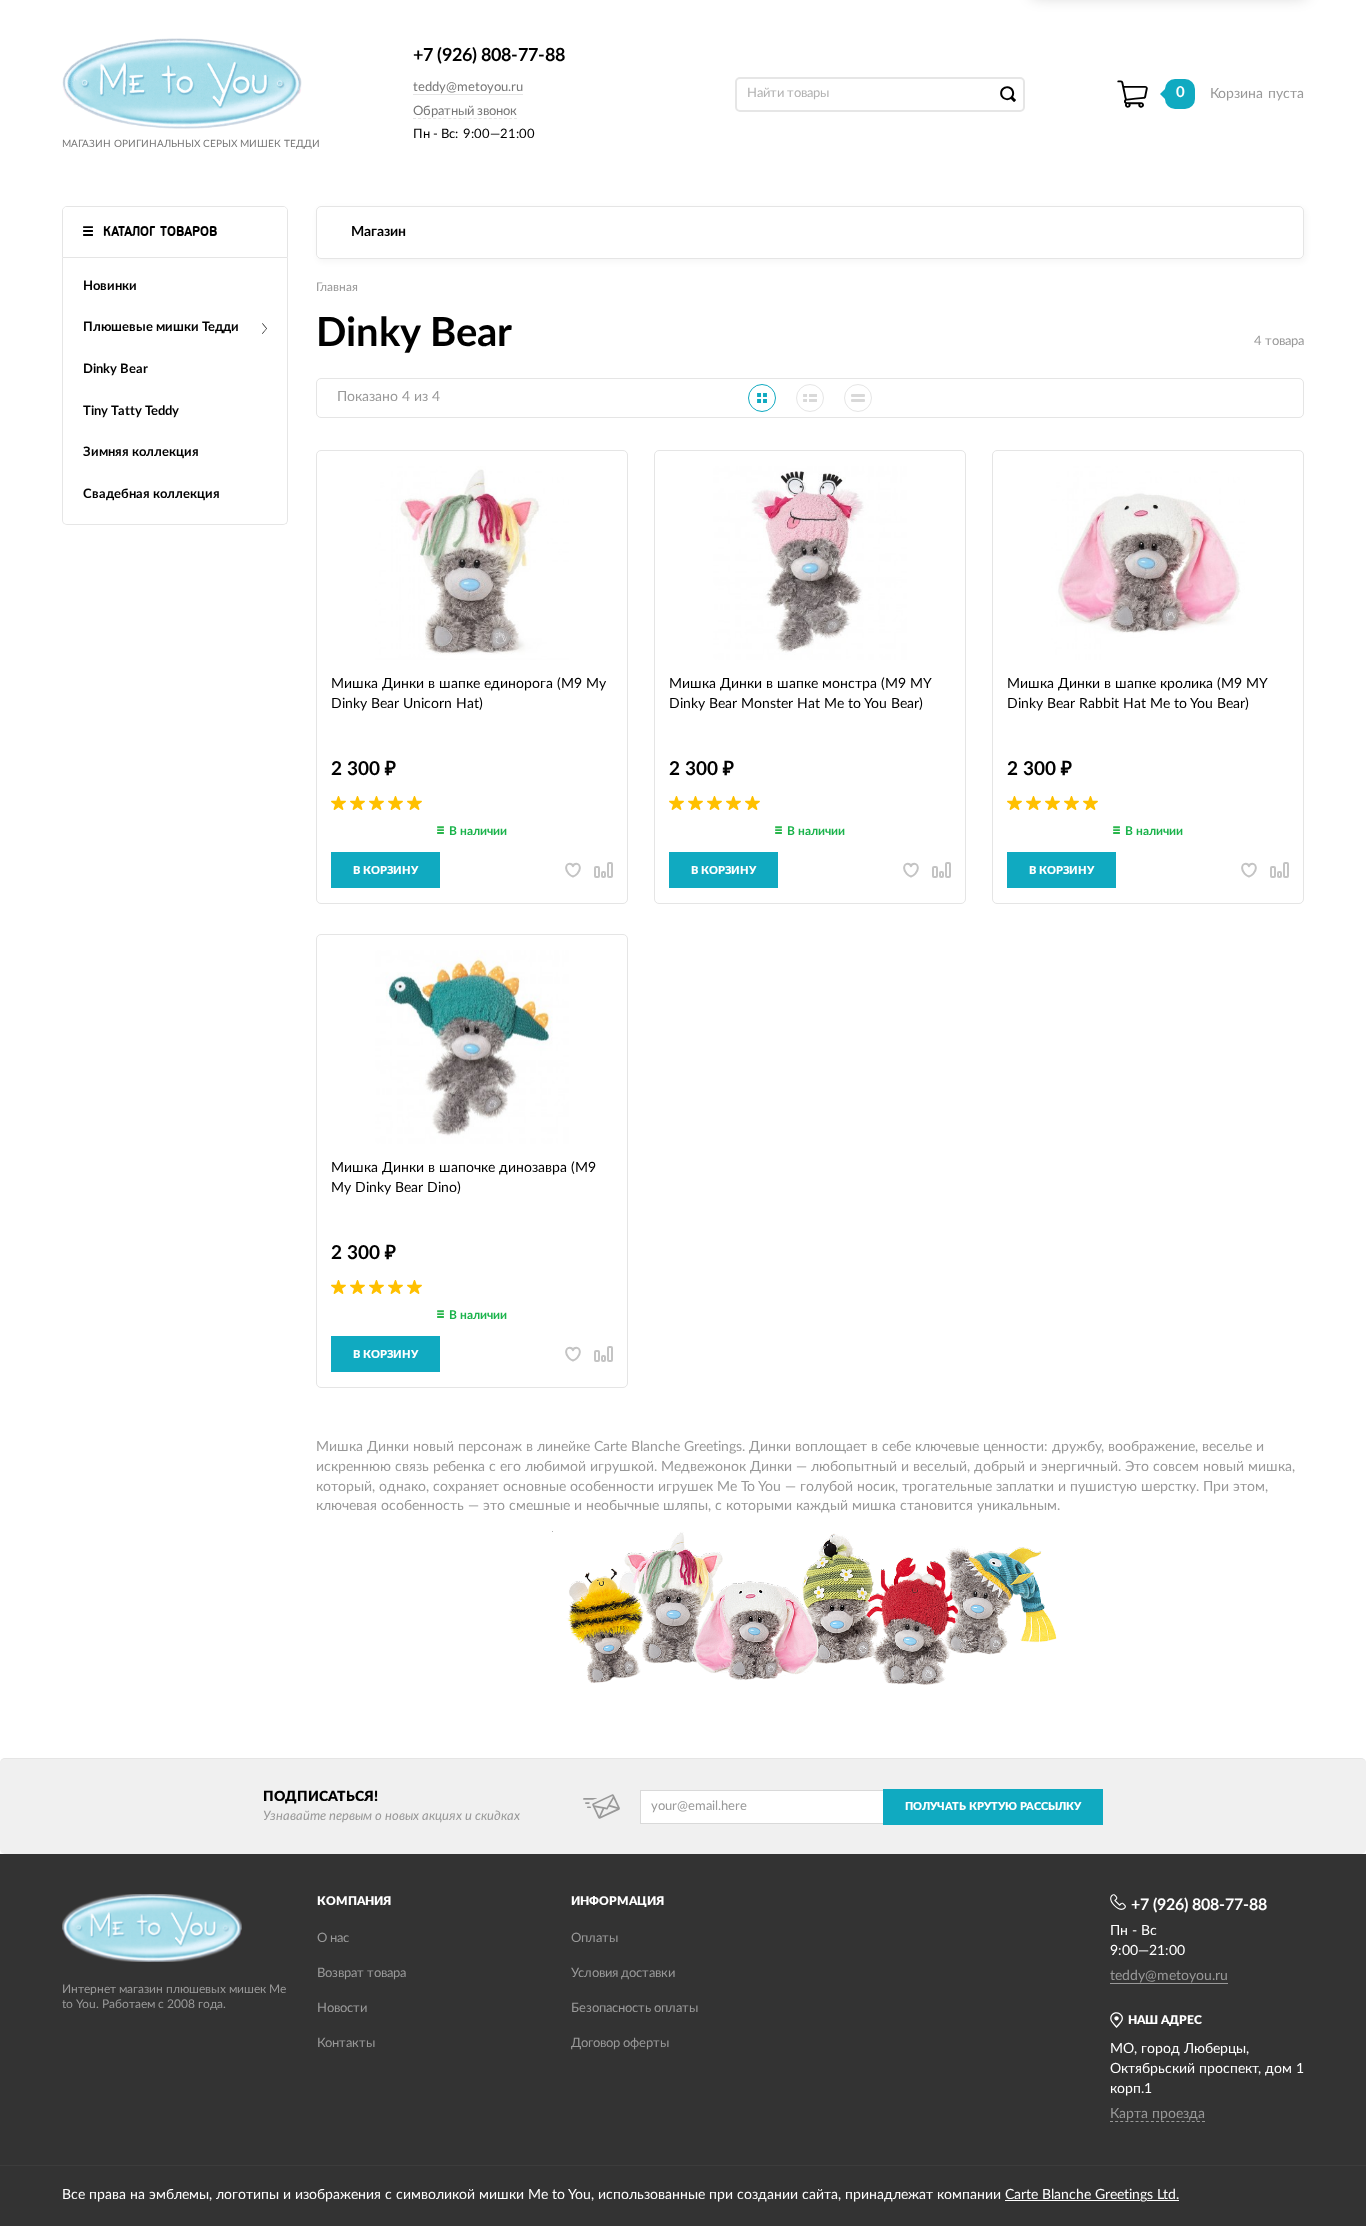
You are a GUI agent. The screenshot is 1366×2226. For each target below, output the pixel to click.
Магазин (378, 232)
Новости (342, 2008)
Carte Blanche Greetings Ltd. (1092, 2195)
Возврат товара (361, 1973)
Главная (337, 287)
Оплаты (594, 1938)
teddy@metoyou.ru (468, 87)
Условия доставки (623, 1973)
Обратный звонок (465, 111)
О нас (333, 1938)
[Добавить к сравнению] (603, 870)
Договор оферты (620, 2043)
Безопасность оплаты (634, 2008)
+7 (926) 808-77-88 (489, 56)
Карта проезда (1157, 2114)
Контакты (346, 2043)
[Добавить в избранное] (573, 870)
